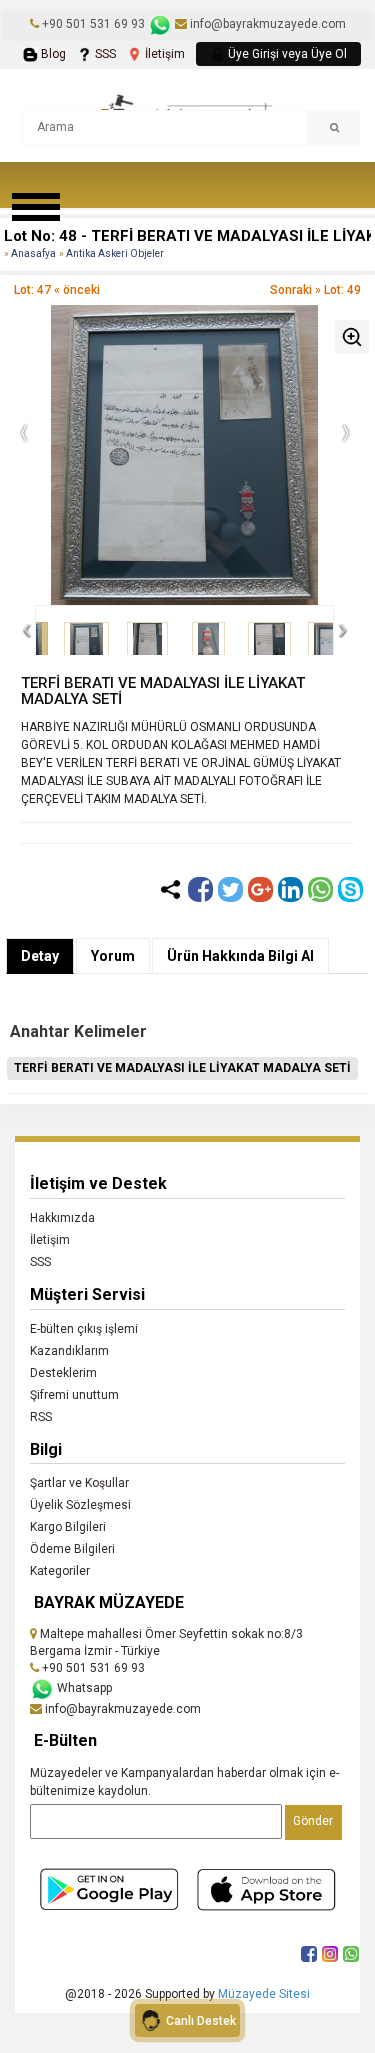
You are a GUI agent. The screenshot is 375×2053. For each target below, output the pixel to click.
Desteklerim (63, 1373)
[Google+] (260, 889)
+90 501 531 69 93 (93, 24)
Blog (52, 54)
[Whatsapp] (320, 889)
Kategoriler (60, 1571)
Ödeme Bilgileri (72, 1549)
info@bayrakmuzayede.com (266, 24)
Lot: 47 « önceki (57, 290)
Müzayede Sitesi (264, 1994)
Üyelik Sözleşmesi (80, 1505)
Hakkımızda (62, 1218)
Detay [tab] (40, 956)
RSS (41, 1417)
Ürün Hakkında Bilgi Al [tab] (240, 956)
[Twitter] (230, 889)
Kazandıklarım (69, 1351)
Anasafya (33, 253)
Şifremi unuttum (74, 1395)
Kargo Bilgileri (68, 1527)
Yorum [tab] (113, 956)
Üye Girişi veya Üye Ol (286, 54)
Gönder (313, 1821)
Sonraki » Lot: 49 (315, 290)
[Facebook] (200, 889)
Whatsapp (83, 1688)
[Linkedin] (290, 889)
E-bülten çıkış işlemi (84, 1329)
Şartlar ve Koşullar (79, 1483)
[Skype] (350, 889)
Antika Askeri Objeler (115, 253)
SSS (104, 54)
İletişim (163, 54)
